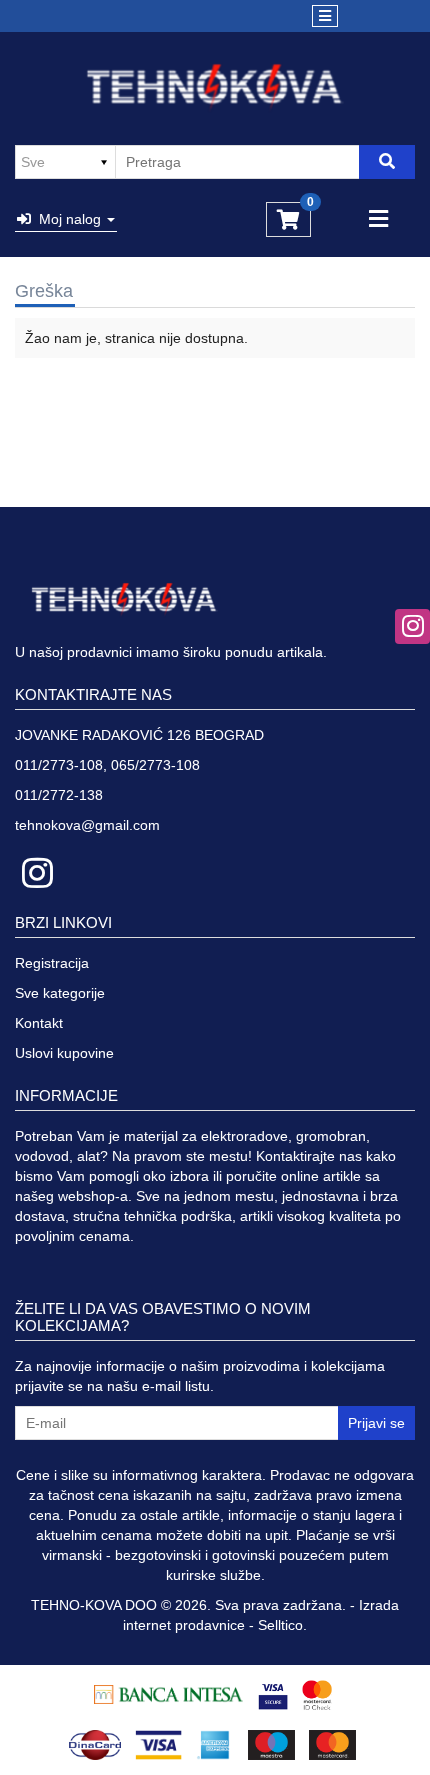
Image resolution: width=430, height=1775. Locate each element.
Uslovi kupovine (64, 1053)
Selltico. (282, 1625)
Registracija (52, 963)
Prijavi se (376, 1423)
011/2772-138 (59, 795)
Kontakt (39, 1023)
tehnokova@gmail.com (87, 825)
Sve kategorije (60, 993)
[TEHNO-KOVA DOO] (215, 87)
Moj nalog (68, 219)
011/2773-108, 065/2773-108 (107, 765)
